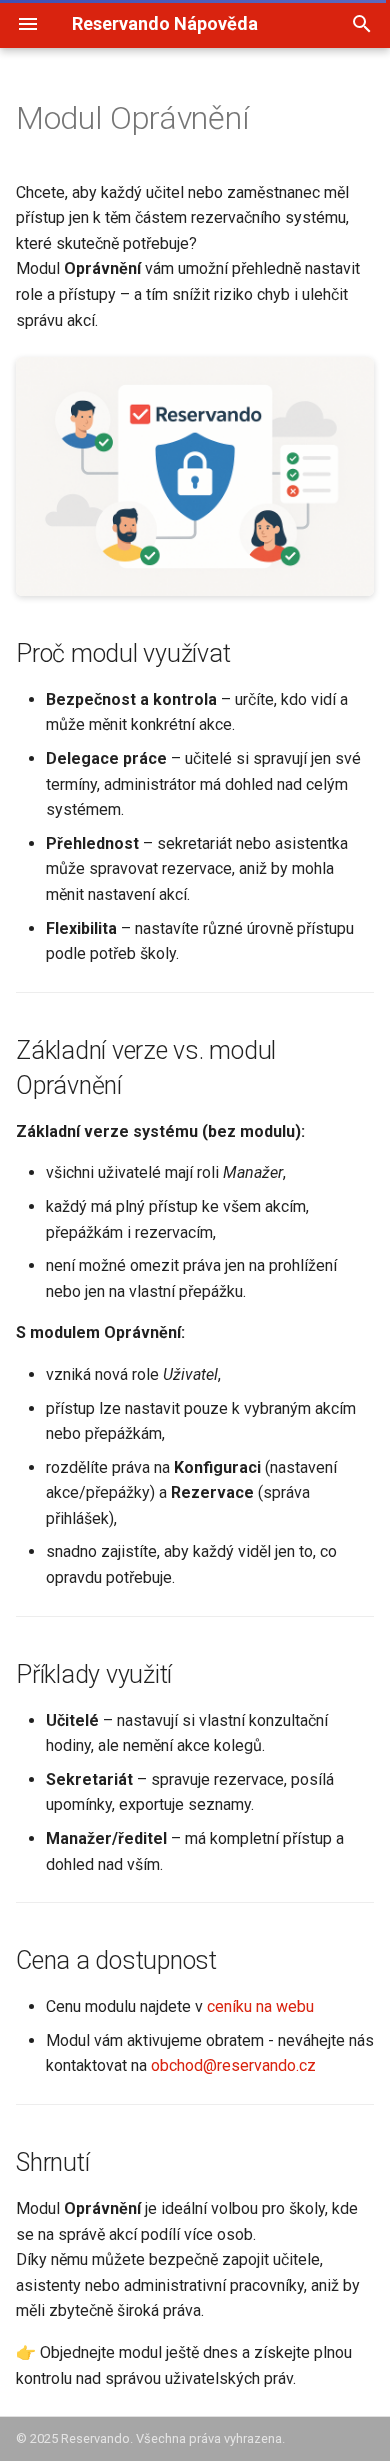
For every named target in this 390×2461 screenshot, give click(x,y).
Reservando (95, 2438)
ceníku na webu (260, 2006)
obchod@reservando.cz (233, 2065)
